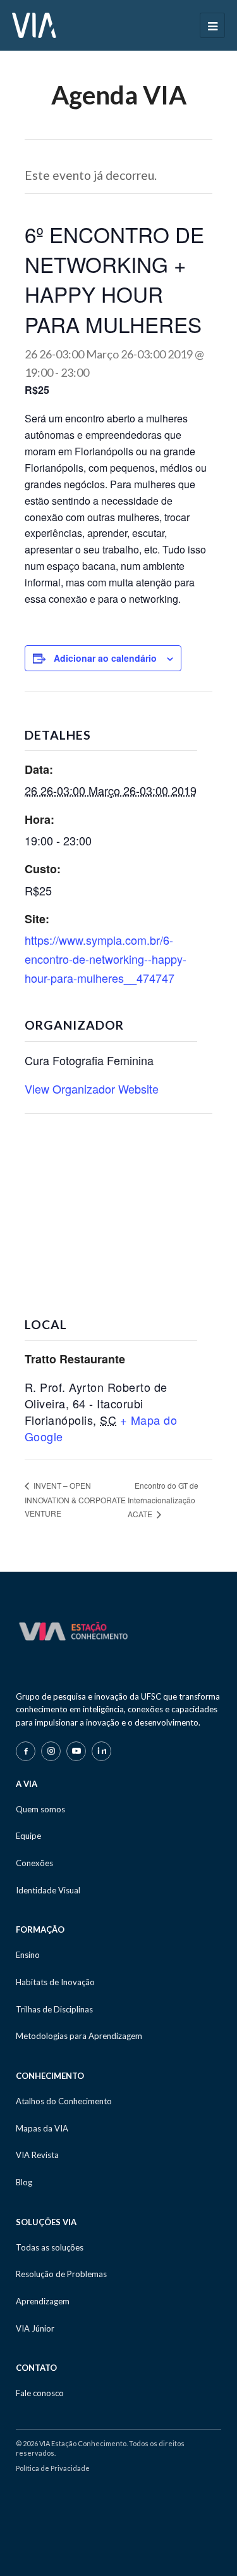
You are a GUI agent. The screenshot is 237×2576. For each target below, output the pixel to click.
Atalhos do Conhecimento (64, 2101)
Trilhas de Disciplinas (54, 2009)
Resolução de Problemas (61, 2274)
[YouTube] (76, 1751)
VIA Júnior (35, 2328)
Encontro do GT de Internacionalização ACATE (163, 1500)
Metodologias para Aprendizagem (79, 2036)
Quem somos (40, 1809)
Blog (24, 2182)
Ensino (28, 1955)
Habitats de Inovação (55, 1982)
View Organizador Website (92, 1089)
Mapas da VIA (42, 2128)
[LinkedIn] (101, 1751)
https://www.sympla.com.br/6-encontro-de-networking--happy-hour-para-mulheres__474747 (106, 958)
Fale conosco (40, 2393)
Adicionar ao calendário (105, 658)
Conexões (34, 1863)
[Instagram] (51, 1751)
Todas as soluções (50, 2247)
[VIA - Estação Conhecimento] (34, 24)
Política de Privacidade (53, 2468)
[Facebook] (26, 1751)
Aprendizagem (43, 2301)
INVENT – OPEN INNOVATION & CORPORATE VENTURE (75, 1499)
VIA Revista (37, 2155)
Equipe (28, 1836)
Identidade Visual (48, 1890)
